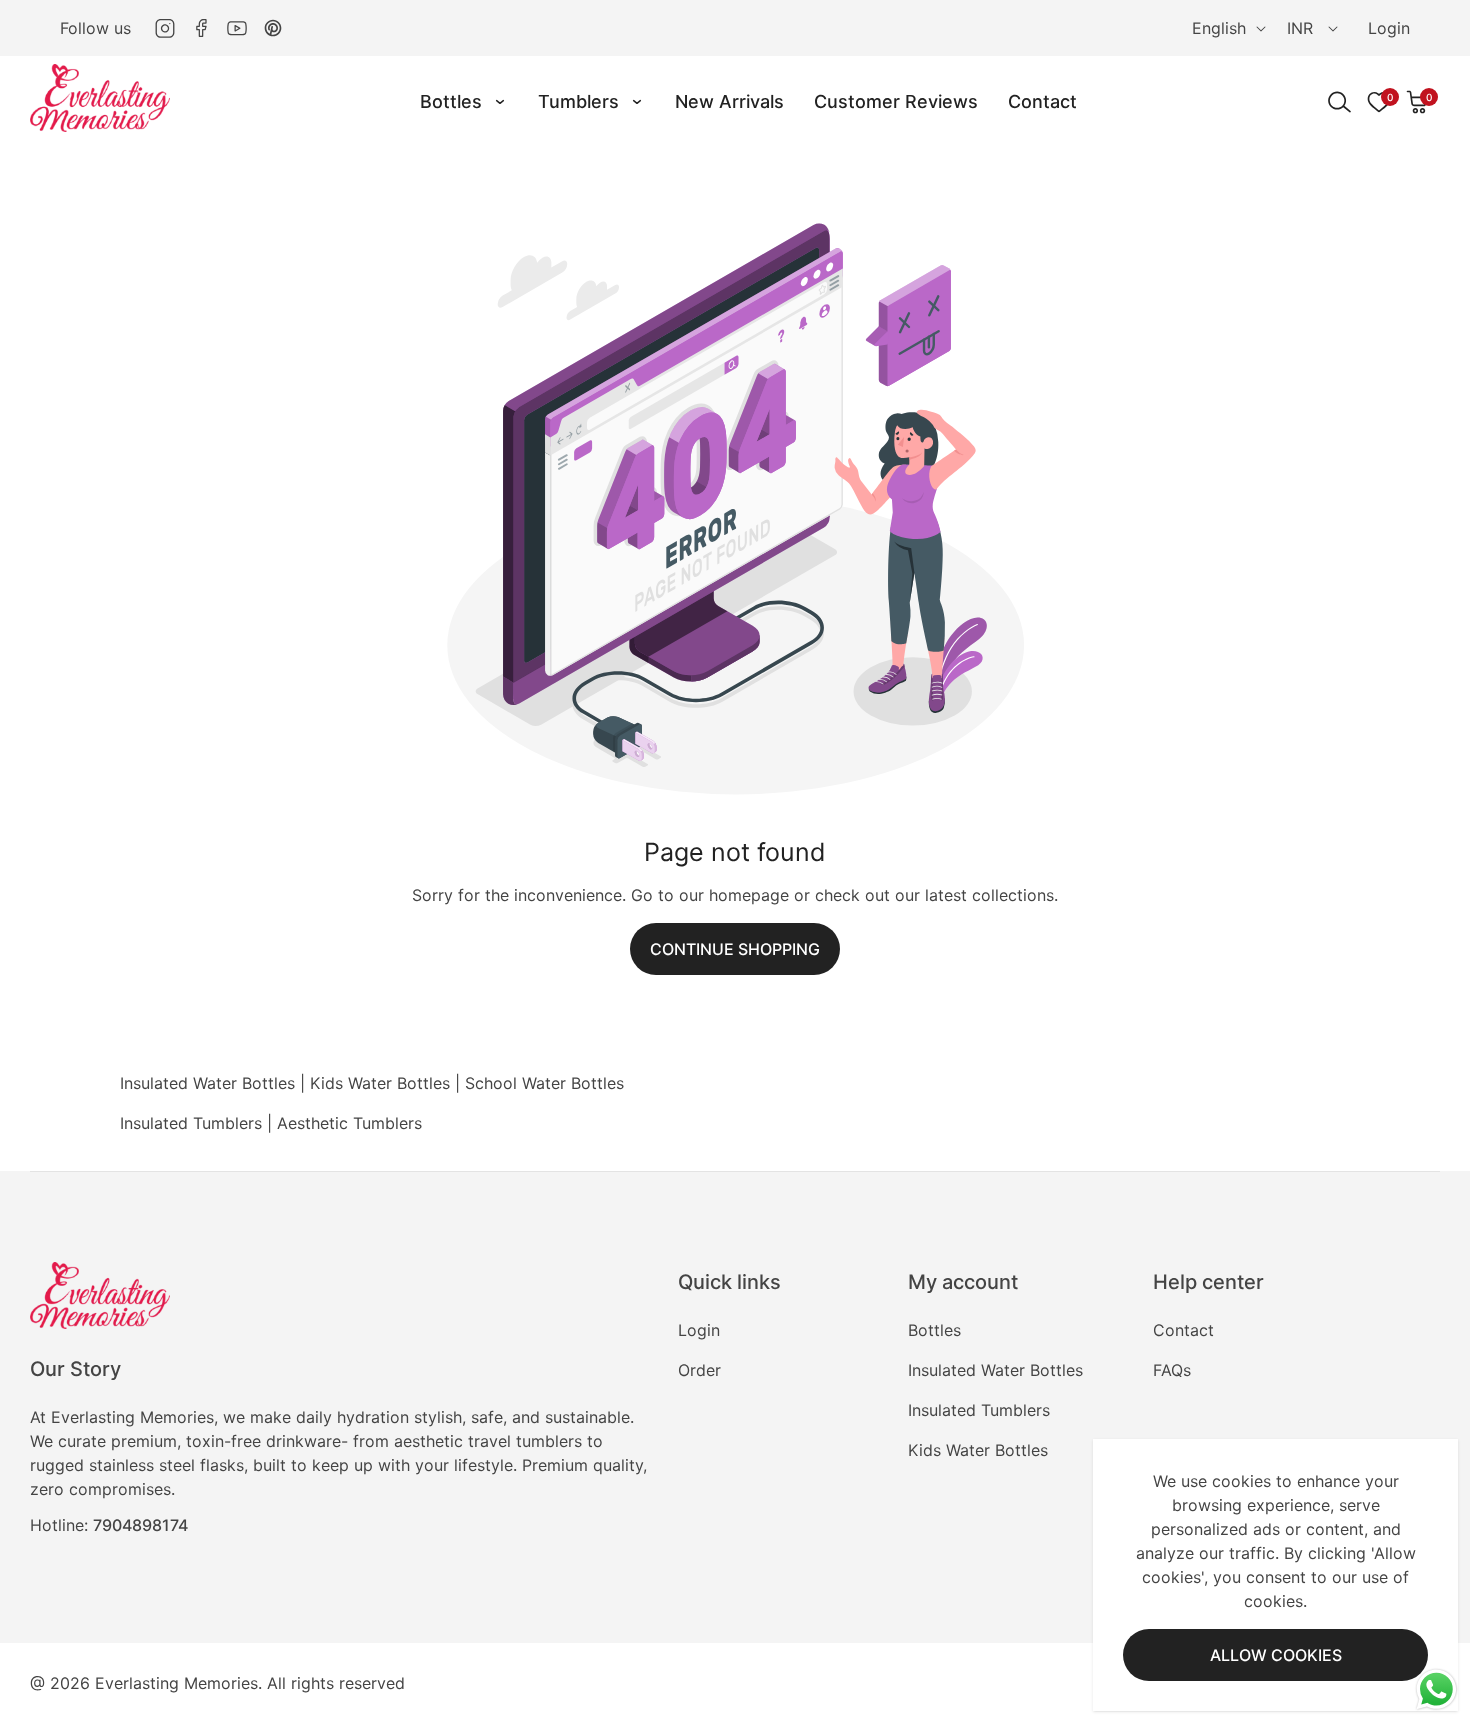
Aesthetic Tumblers (349, 1123)
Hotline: (109, 1525)
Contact (1183, 1330)
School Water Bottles (544, 1083)
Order (699, 1370)
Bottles (934, 1330)
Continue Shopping (735, 949)
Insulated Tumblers (191, 1123)
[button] (1418, 102)
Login (1389, 28)
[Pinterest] (273, 28)
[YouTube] (237, 28)
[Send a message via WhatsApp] (1436, 1689)
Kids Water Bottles (380, 1083)
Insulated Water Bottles (207, 1083)
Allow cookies (1276, 1655)
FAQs (1172, 1370)
